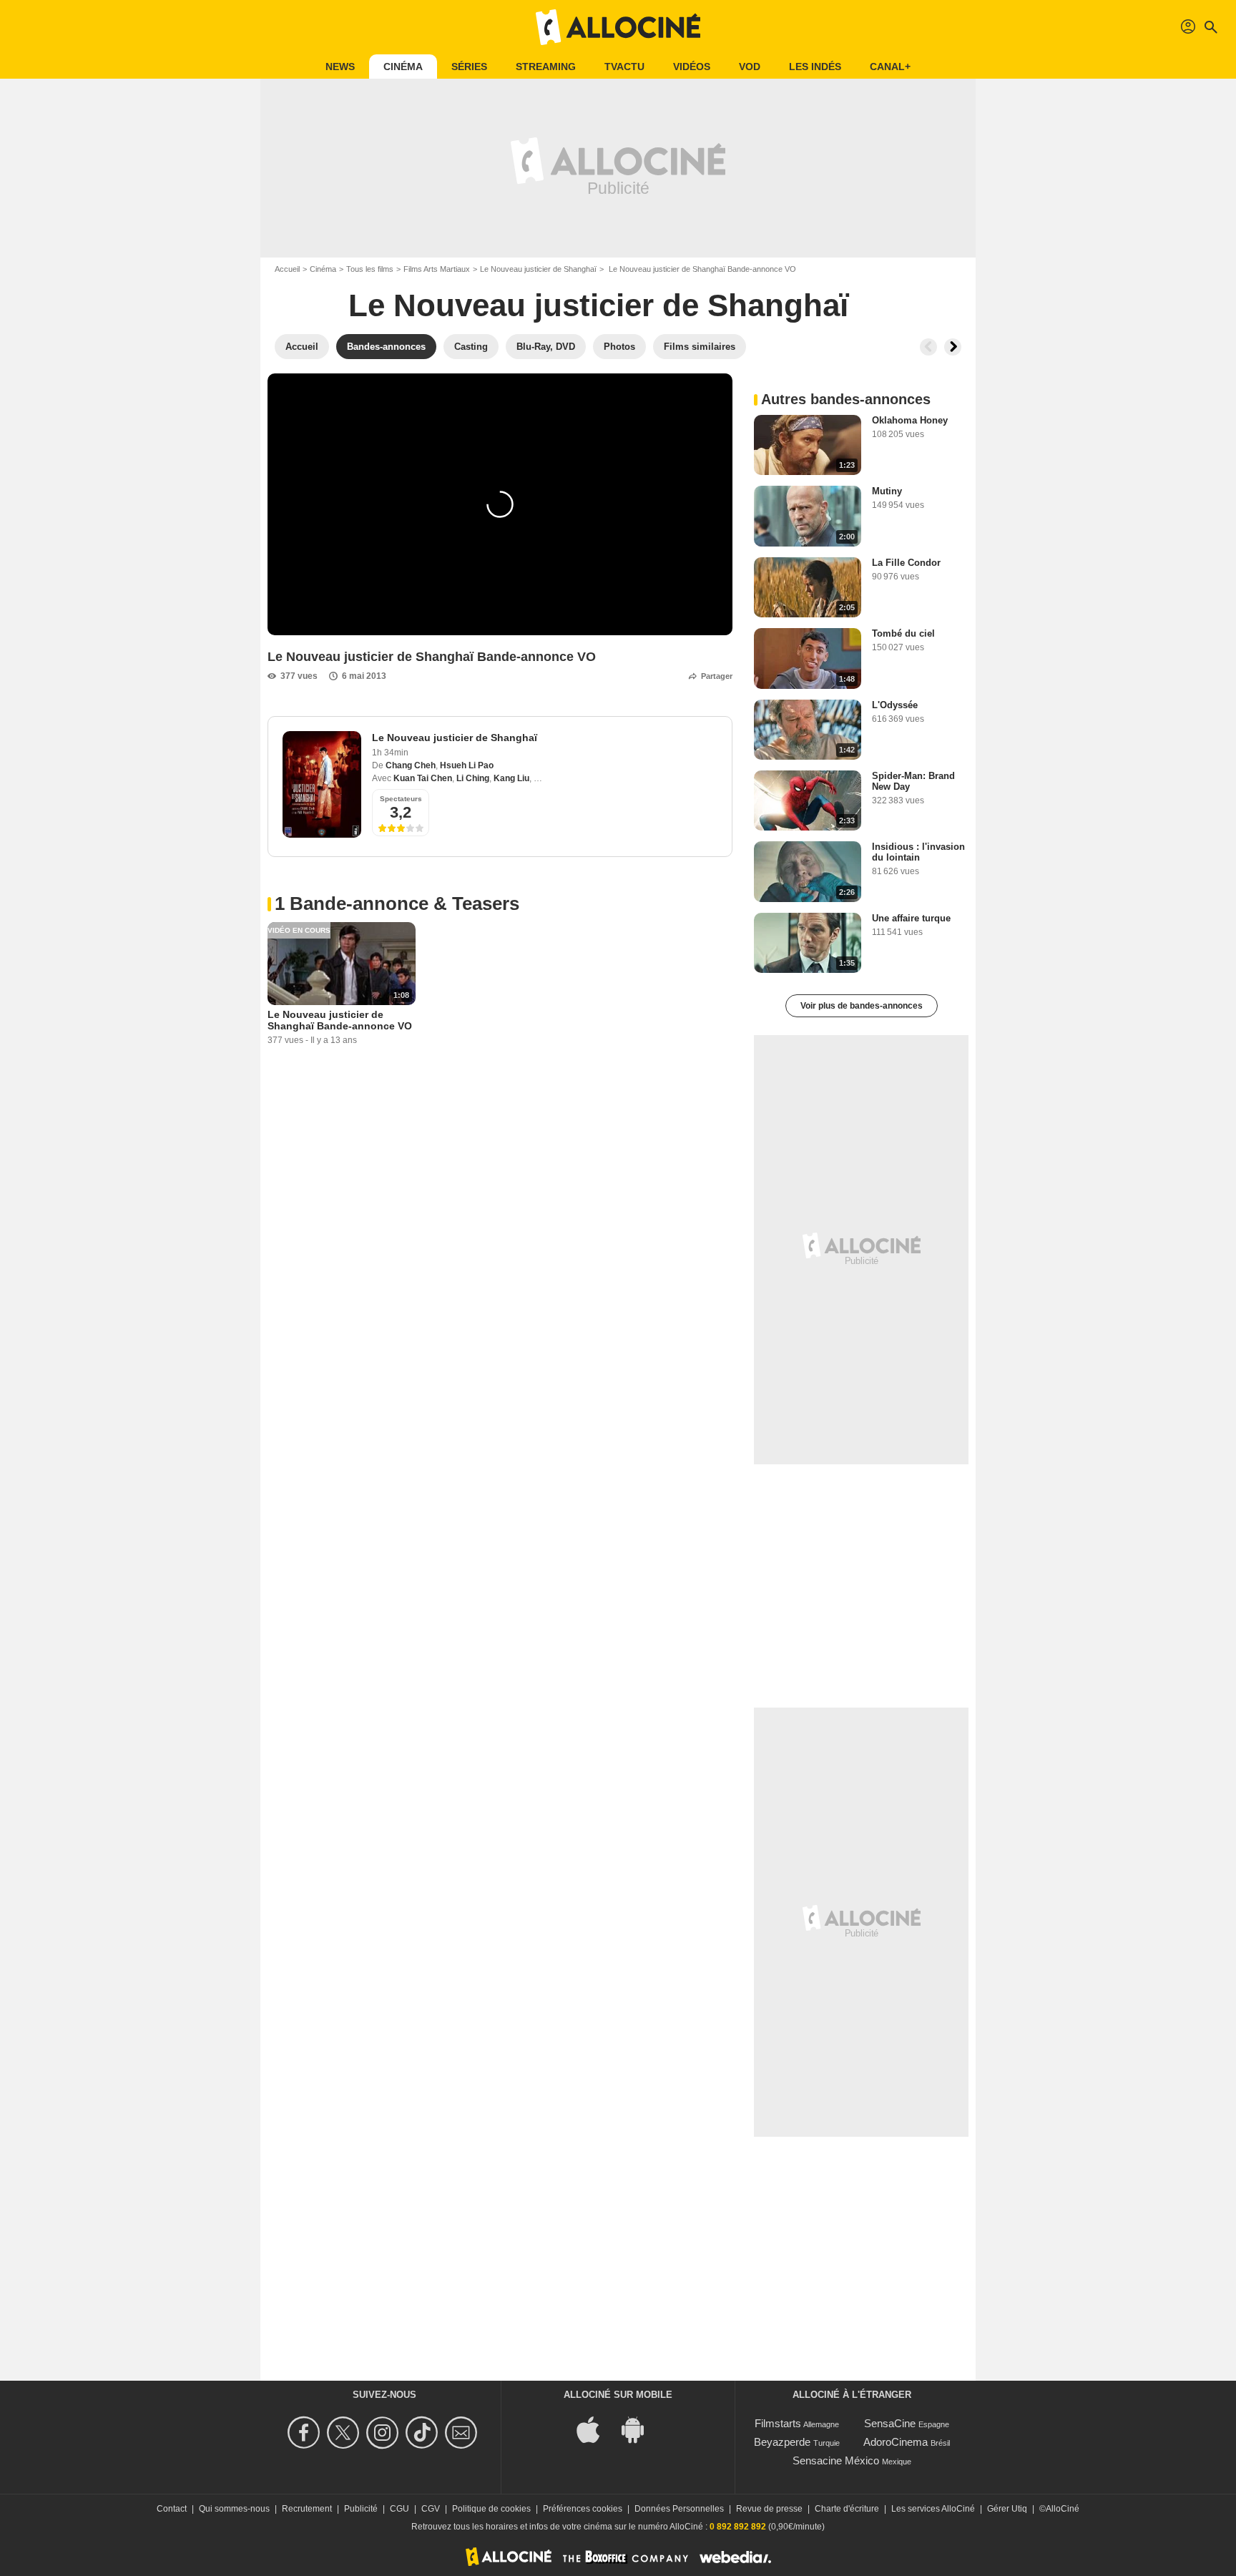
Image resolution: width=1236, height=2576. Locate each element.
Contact (172, 2509)
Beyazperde (782, 2442)
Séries (469, 67)
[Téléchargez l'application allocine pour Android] (640, 2428)
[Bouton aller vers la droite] (953, 347)
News (340, 67)
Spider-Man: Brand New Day (913, 781)
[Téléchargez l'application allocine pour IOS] (596, 2428)
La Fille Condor (906, 563)
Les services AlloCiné (933, 2509)
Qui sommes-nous (234, 2509)
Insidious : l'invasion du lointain (918, 852)
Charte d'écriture (847, 2509)
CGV (431, 2509)
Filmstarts (778, 2423)
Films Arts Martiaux (437, 269)
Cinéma (403, 67)
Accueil (287, 269)
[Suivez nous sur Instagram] (384, 2433)
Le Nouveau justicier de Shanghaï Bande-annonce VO (340, 1020)
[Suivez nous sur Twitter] (345, 2433)
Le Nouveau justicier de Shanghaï (538, 269)
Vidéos (692, 67)
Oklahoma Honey (910, 420)
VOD (750, 67)
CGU (399, 2509)
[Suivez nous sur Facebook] (306, 2433)
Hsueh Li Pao (467, 765)
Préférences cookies (583, 2509)
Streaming (546, 67)
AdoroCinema (896, 2442)
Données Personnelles (679, 2509)
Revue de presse (769, 2509)
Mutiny (887, 491)
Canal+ (890, 67)
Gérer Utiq (1007, 2509)
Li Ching (473, 778)
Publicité (361, 2509)
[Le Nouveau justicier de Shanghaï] (322, 784)
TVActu (624, 67)
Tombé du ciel (903, 633)
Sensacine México (836, 2460)
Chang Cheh (411, 765)
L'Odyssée (895, 705)
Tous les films (370, 269)
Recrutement (307, 2509)
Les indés (815, 67)
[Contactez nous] (463, 2433)
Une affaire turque (911, 918)
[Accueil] (618, 27)
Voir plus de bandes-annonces (862, 1006)
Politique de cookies (491, 2509)
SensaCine (890, 2423)
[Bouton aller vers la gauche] (928, 347)
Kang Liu (511, 778)
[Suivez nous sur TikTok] (424, 2433)
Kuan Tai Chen (423, 778)
